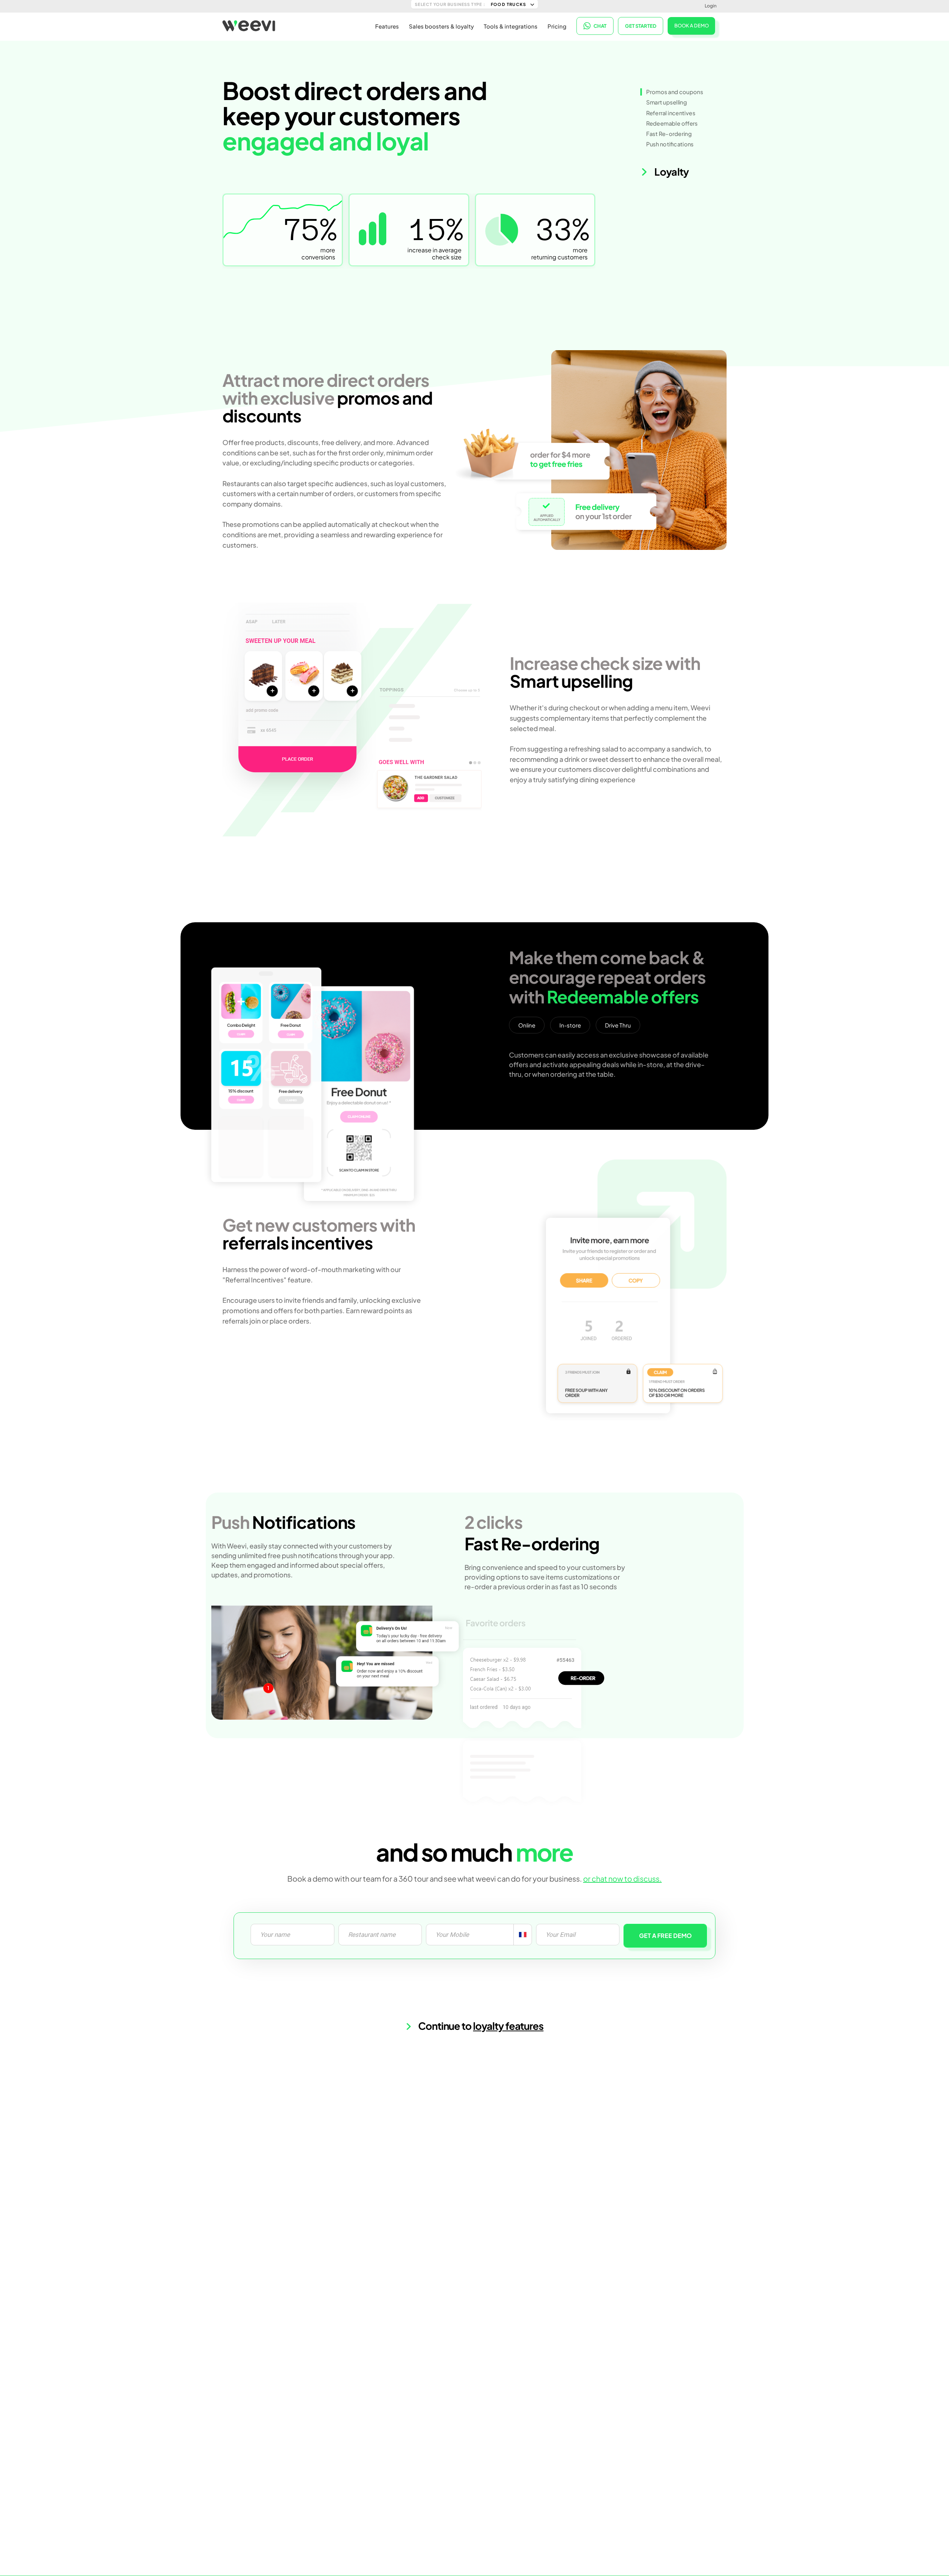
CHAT (600, 26)
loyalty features (508, 2026)
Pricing (557, 26)
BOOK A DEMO (692, 26)
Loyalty (671, 172)
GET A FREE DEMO (665, 1936)
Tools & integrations (511, 26)
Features (387, 26)
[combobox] (523, 1935)
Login (711, 6)
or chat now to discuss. (622, 1878)
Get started (641, 26)
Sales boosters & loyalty (441, 26)
